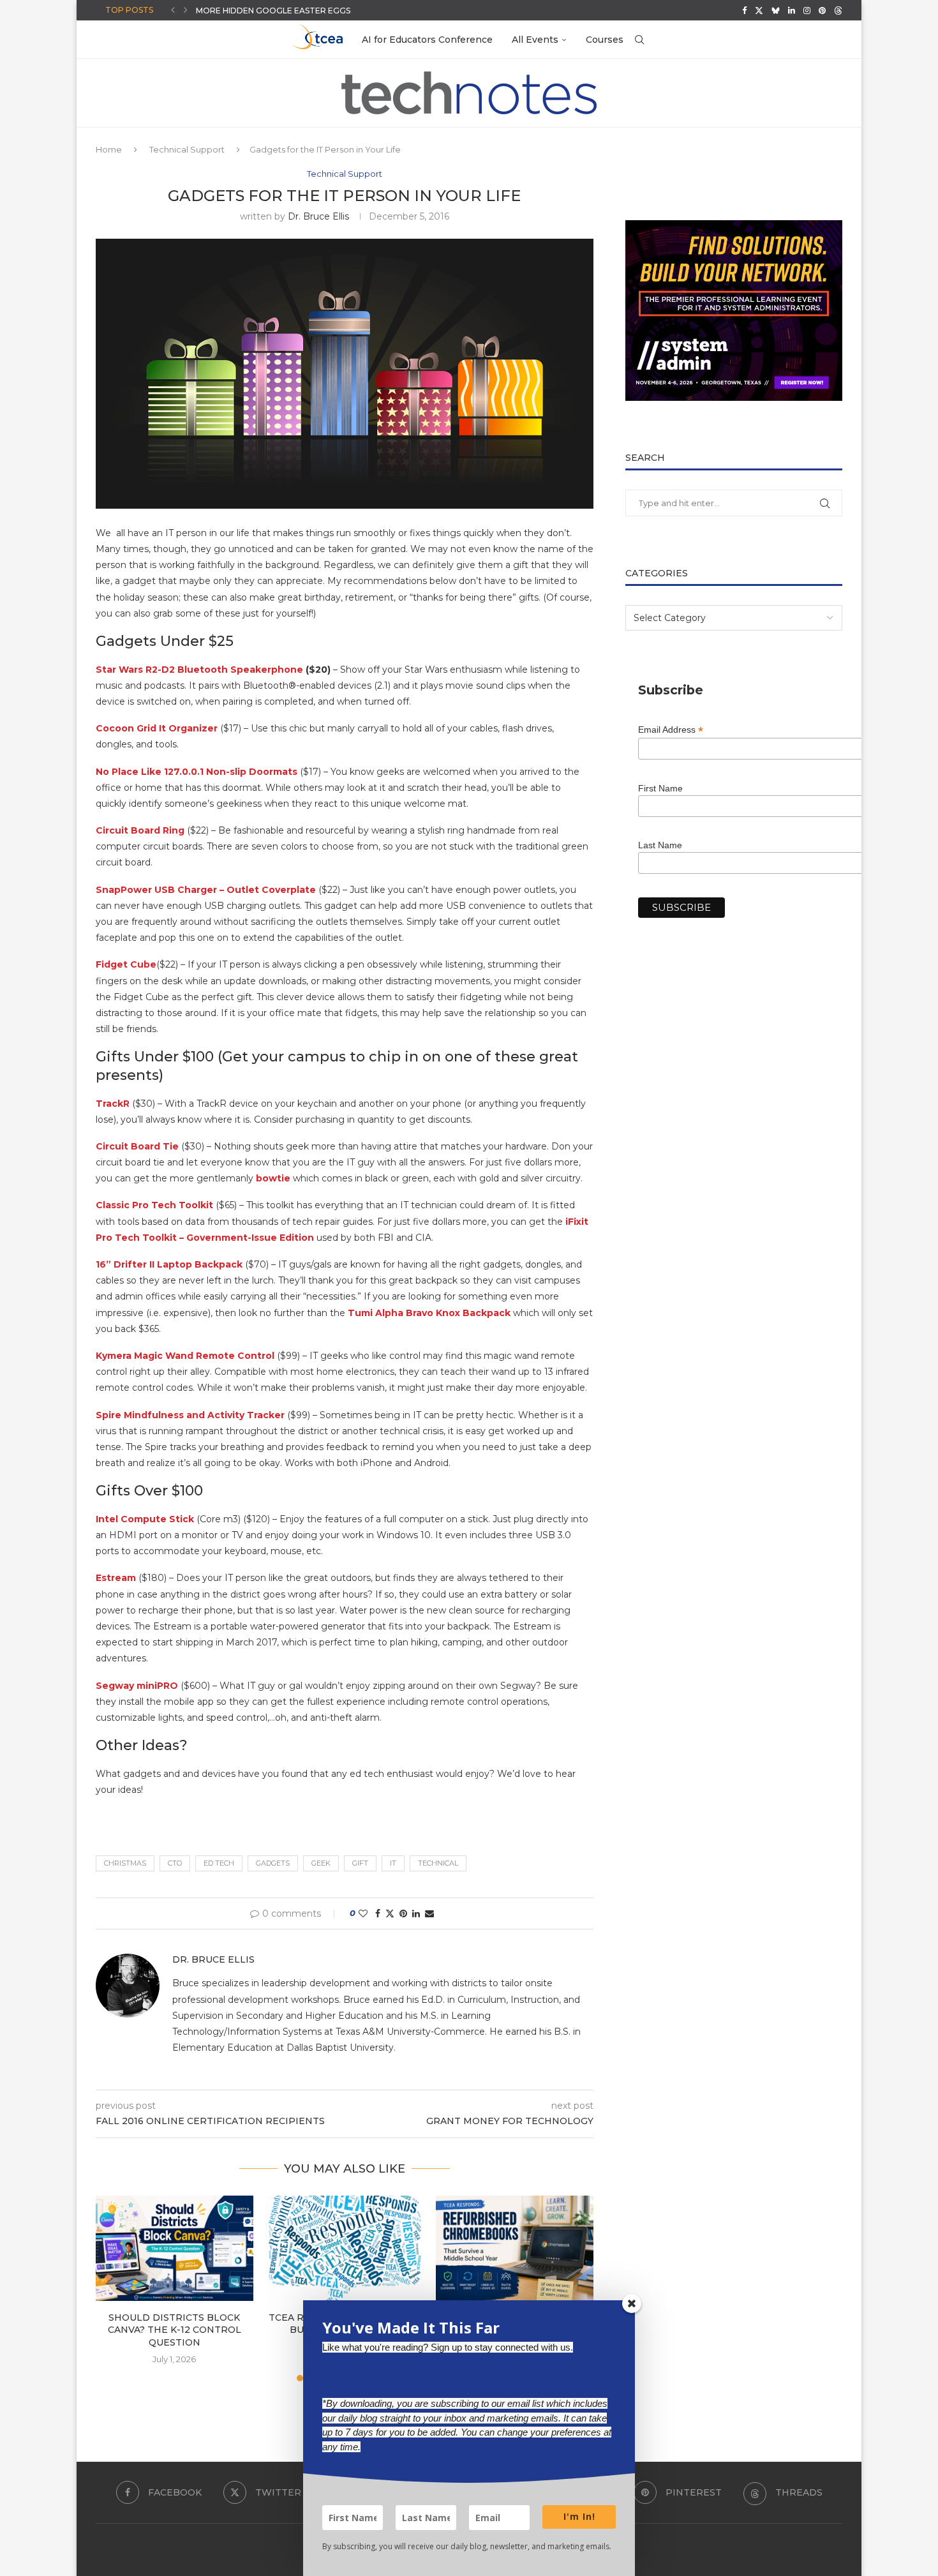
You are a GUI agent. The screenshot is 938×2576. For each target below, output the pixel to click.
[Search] (639, 40)
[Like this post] (363, 1913)
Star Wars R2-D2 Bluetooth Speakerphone (199, 670)
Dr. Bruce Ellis (318, 216)
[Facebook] (744, 10)
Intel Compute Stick (145, 1519)
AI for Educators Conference (427, 40)
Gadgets (273, 1863)
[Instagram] (807, 10)
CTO (175, 1863)
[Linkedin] (792, 10)
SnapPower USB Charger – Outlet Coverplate (206, 890)
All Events (535, 40)
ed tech (219, 1863)
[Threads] (838, 10)
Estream (116, 1578)
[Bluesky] (776, 10)
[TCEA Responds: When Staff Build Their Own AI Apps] (345, 2248)
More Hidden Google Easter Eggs (273, 11)
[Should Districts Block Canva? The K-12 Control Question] (175, 2248)
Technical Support (187, 149)
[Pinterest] (822, 10)
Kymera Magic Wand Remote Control (185, 1356)
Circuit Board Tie (137, 1146)
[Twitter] (759, 10)
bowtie (273, 1178)
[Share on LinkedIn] (416, 1913)
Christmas (125, 1863)
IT (393, 1863)
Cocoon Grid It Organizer (157, 728)
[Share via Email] (429, 1913)
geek (321, 1863)
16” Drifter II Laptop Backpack (169, 1264)
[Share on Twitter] (390, 1913)
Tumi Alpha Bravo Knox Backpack (429, 1313)
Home (109, 149)
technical (438, 1863)
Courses (605, 40)
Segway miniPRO (137, 1686)
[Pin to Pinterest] (403, 1913)
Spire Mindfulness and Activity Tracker (190, 1415)
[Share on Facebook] (378, 1913)
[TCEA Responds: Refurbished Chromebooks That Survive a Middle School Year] (515, 2248)
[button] (173, 10)
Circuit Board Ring (140, 830)
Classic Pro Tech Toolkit (154, 1205)
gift (360, 1863)
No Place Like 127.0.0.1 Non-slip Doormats (197, 772)
